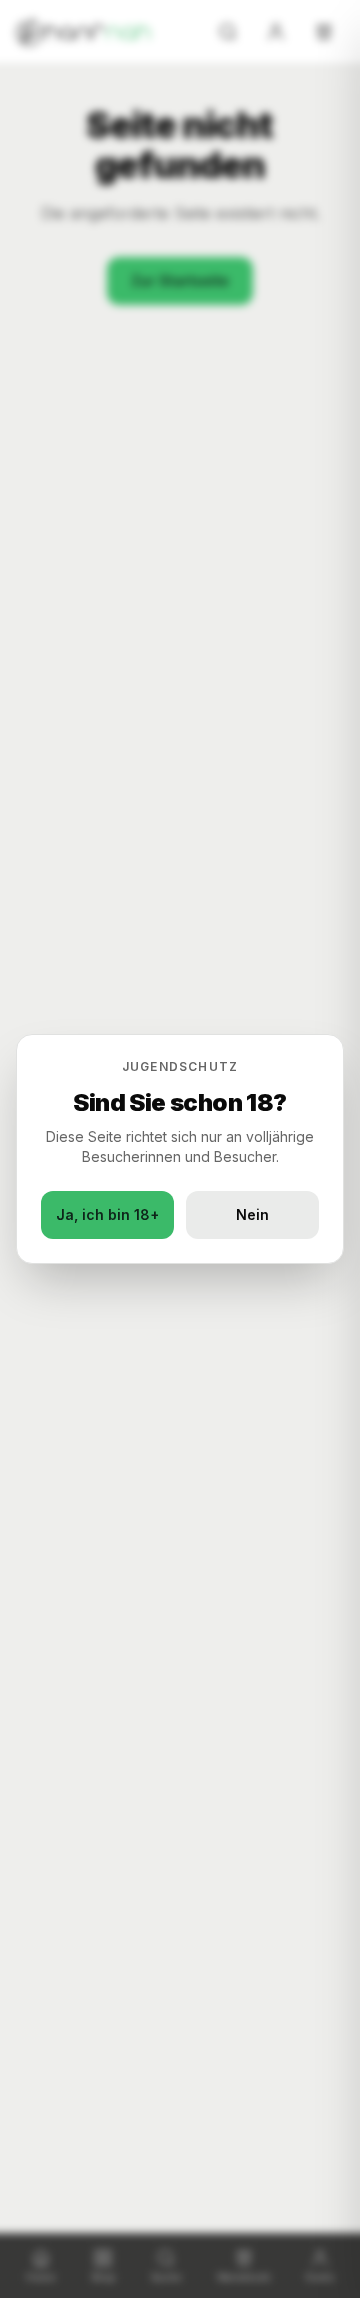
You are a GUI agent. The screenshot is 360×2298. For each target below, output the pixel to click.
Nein (252, 1214)
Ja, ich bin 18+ (107, 1214)
